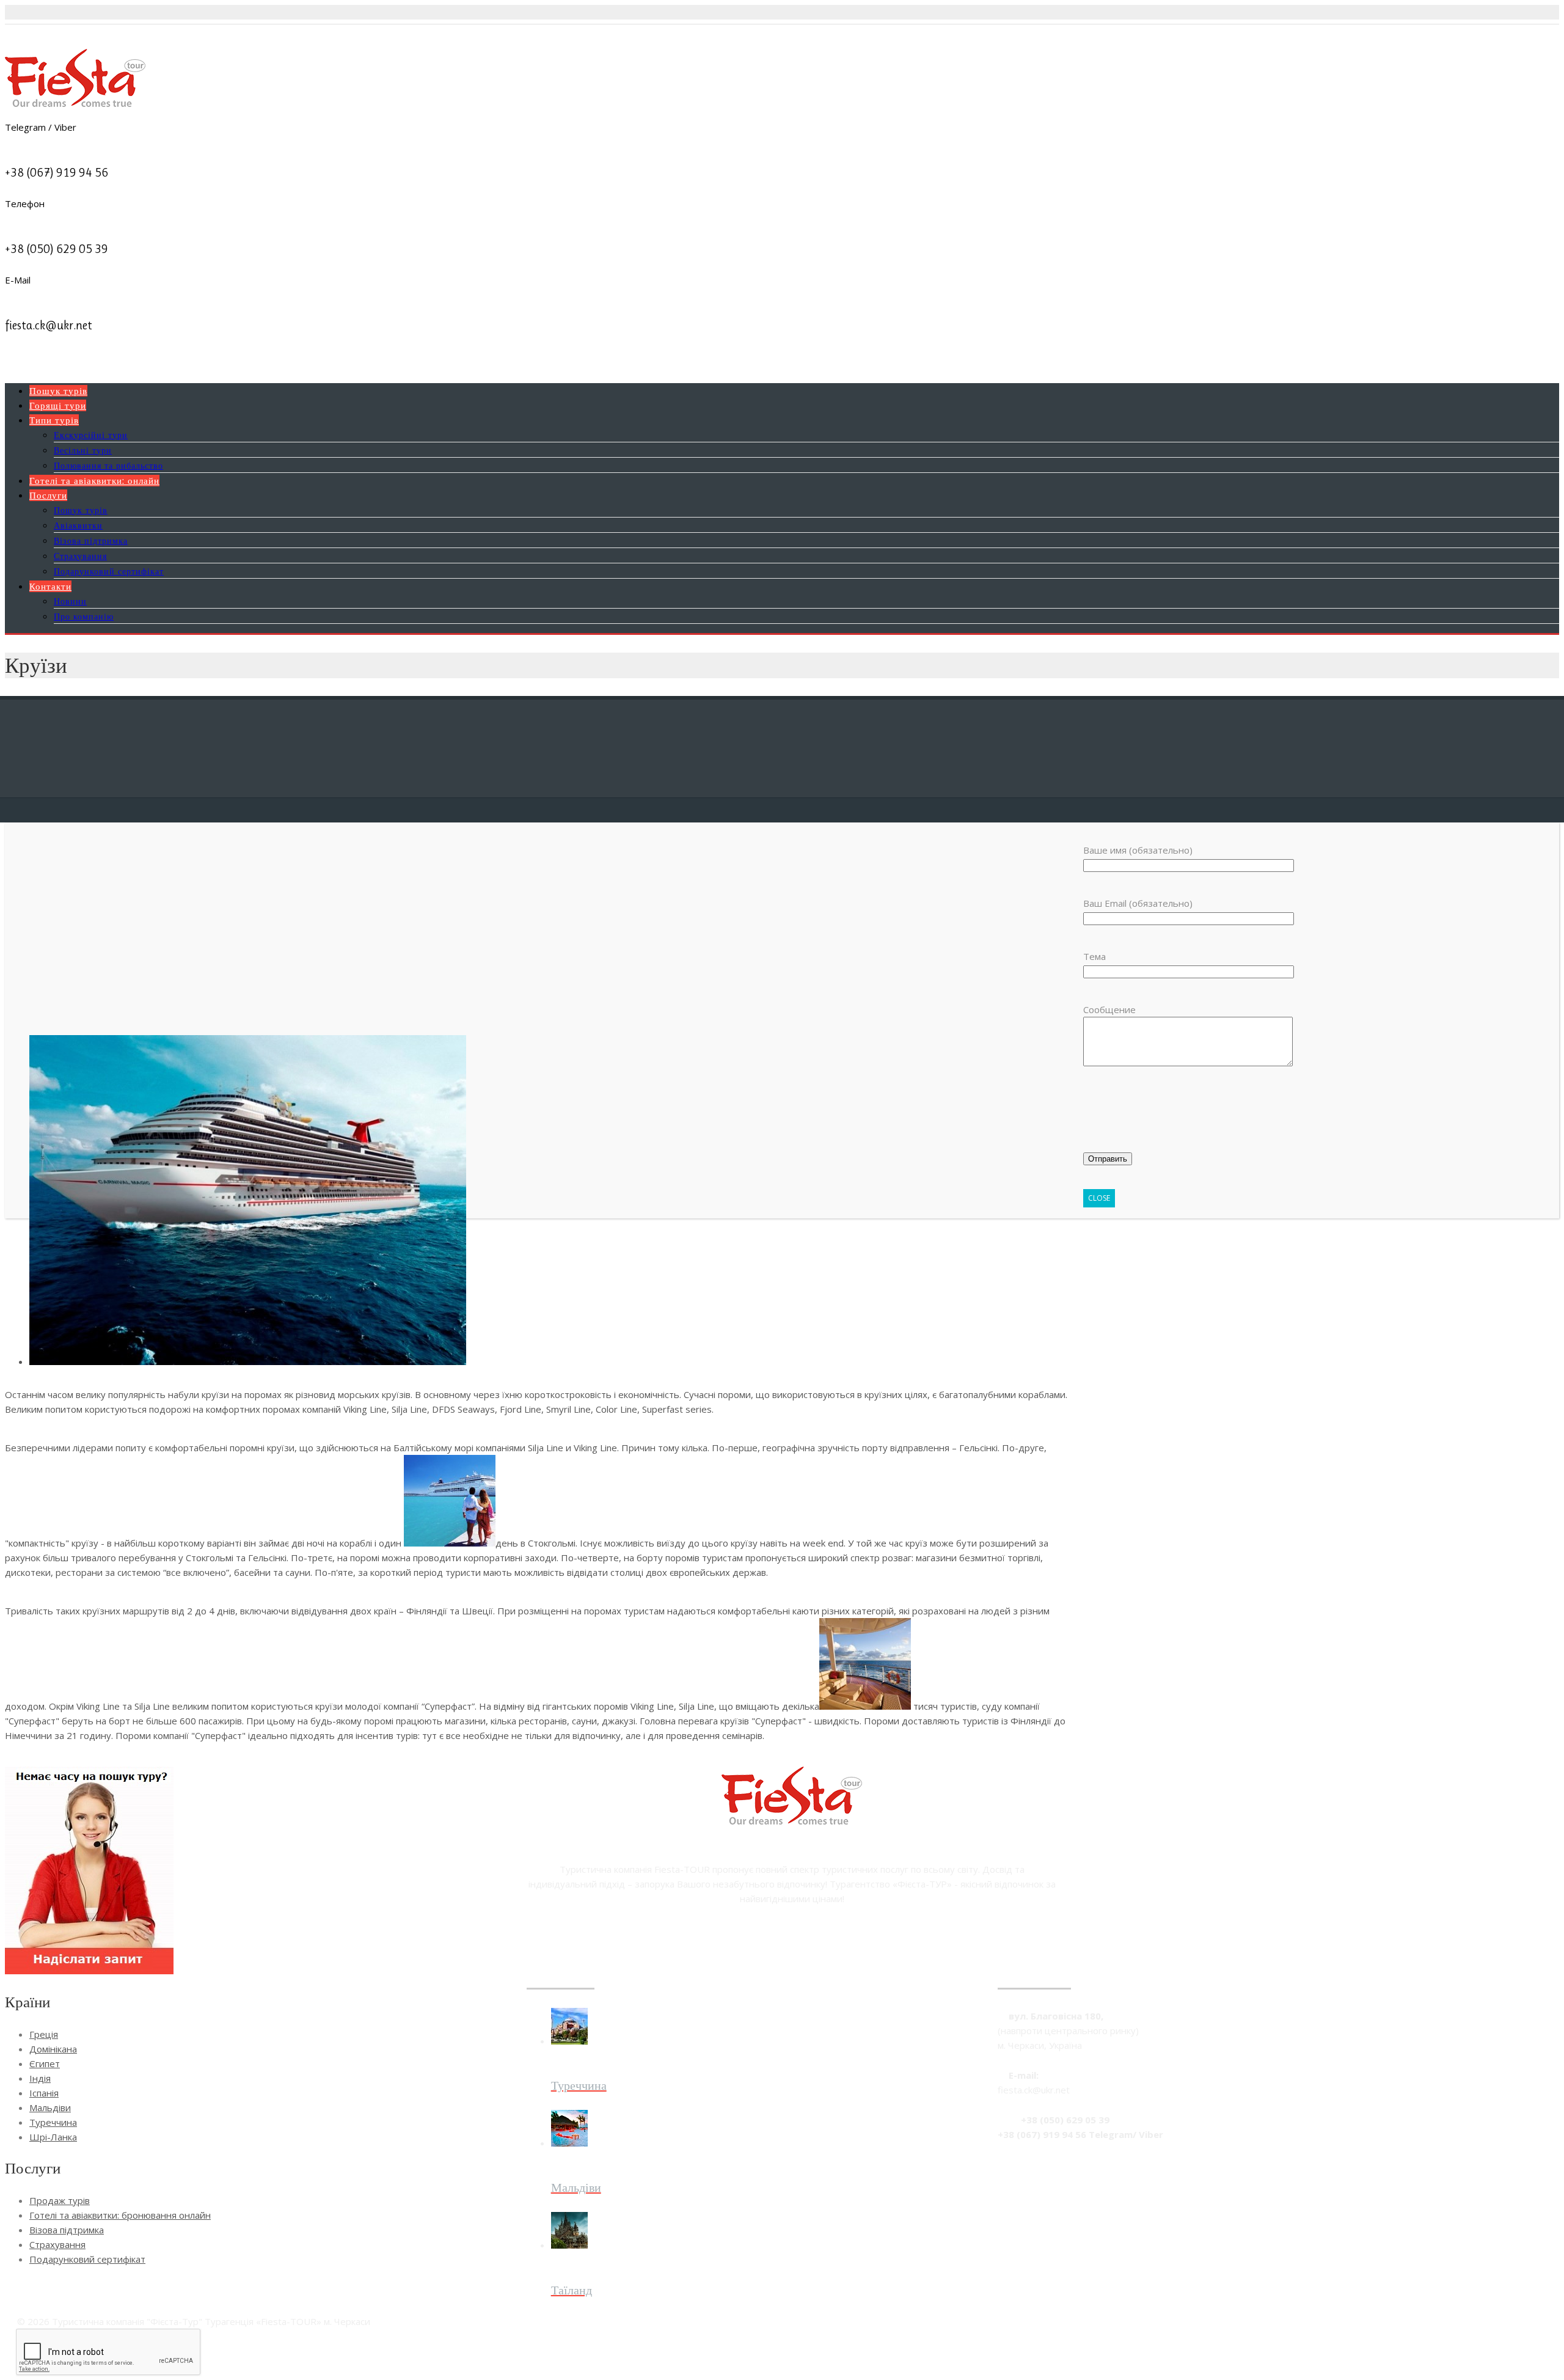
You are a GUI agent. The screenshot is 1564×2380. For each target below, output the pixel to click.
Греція (44, 2034)
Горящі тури (58, 405)
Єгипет (45, 2063)
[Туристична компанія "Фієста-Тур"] (75, 103)
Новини (70, 601)
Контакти (50, 586)
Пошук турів (58, 391)
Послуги (48, 495)
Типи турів (54, 420)
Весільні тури (83, 450)
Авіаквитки (78, 525)
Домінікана (53, 2049)
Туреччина (53, 2122)
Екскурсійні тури (91, 435)
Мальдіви (50, 2107)
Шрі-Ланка (53, 2137)
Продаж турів (60, 2200)
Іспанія (44, 2093)
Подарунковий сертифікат (109, 571)
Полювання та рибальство (108, 465)
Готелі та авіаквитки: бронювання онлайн (120, 2215)
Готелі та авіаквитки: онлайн (94, 481)
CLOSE (1099, 1198)
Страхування (80, 556)
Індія (40, 2078)
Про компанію (84, 616)
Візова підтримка (91, 540)
